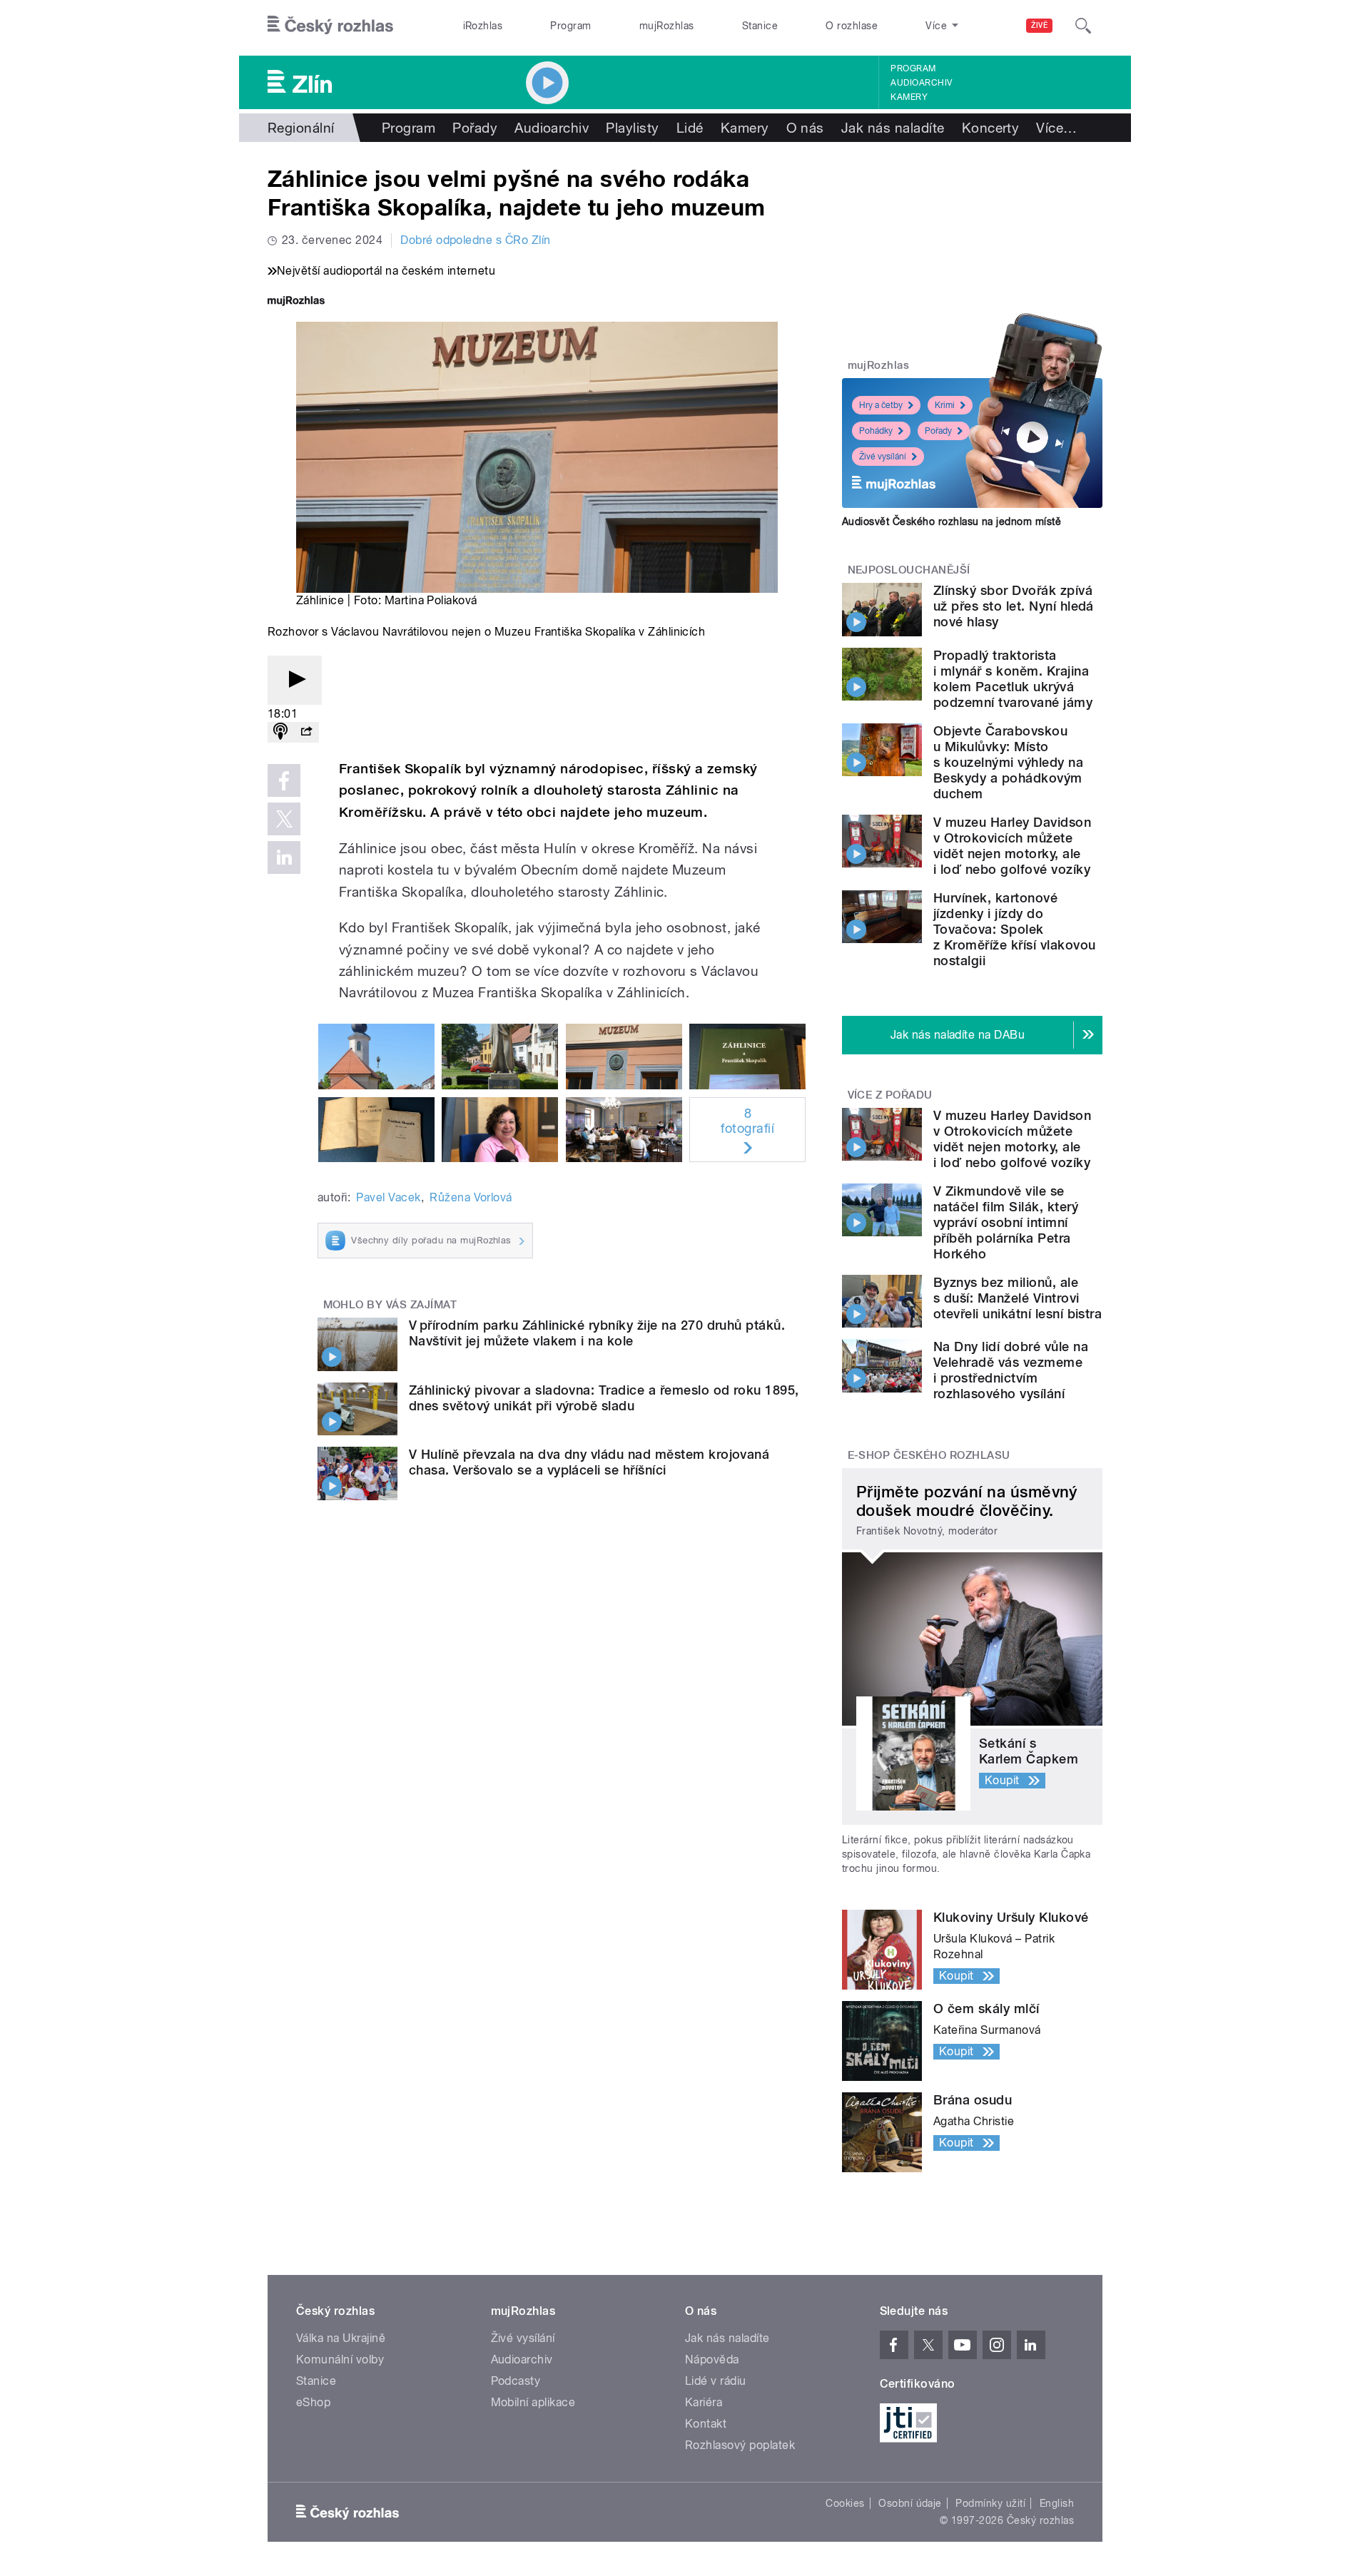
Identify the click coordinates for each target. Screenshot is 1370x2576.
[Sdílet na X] (284, 819)
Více (1056, 128)
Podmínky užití (990, 2503)
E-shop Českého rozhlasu (929, 1455)
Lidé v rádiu (716, 2381)
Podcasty (516, 2381)
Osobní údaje (910, 2503)
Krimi (945, 405)
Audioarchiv (921, 83)
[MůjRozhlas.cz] (296, 302)
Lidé (690, 128)
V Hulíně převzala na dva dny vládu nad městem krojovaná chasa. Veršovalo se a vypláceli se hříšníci (589, 1462)
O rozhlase (852, 26)
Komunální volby (340, 2359)
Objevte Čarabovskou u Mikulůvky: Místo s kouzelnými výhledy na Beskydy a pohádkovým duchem (1008, 762)
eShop (313, 2402)
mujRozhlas (667, 26)
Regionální (301, 128)
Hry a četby (881, 405)
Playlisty (632, 128)
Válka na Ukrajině (341, 2338)
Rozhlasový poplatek (740, 2445)
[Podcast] (280, 732)
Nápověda (712, 2359)
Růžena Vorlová (471, 1197)
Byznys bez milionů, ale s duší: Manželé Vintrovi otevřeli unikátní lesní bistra (1018, 1298)
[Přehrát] (295, 680)
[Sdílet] (306, 732)
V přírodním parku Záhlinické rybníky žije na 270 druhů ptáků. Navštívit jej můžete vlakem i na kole (597, 1333)
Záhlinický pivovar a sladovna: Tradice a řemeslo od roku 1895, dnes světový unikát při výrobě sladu (604, 1398)
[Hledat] (1083, 26)
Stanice (760, 26)
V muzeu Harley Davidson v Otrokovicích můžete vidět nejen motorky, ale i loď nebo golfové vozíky (1012, 846)
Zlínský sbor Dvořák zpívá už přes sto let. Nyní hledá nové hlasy (1014, 606)
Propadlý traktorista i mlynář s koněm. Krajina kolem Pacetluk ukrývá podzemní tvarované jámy (1013, 679)
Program (570, 26)
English (1057, 2503)
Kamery (909, 97)
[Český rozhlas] (330, 26)
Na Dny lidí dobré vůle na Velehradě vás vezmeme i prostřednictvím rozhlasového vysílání (1011, 1370)
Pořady (475, 128)
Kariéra (704, 2402)
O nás (805, 128)
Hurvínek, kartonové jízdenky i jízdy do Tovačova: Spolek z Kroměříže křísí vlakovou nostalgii (1014, 929)
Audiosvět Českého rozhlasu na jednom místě (952, 521)
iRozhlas (483, 26)
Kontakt (706, 2424)
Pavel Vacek (388, 1197)
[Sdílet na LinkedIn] (284, 857)
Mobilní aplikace (533, 2402)
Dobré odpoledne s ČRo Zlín (475, 240)
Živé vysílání (883, 457)
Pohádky (876, 431)
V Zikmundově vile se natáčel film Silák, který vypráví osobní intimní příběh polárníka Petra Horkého (1006, 1222)
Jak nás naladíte (893, 128)
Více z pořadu (890, 1095)
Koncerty (991, 128)
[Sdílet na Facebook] (284, 780)
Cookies (845, 2503)
